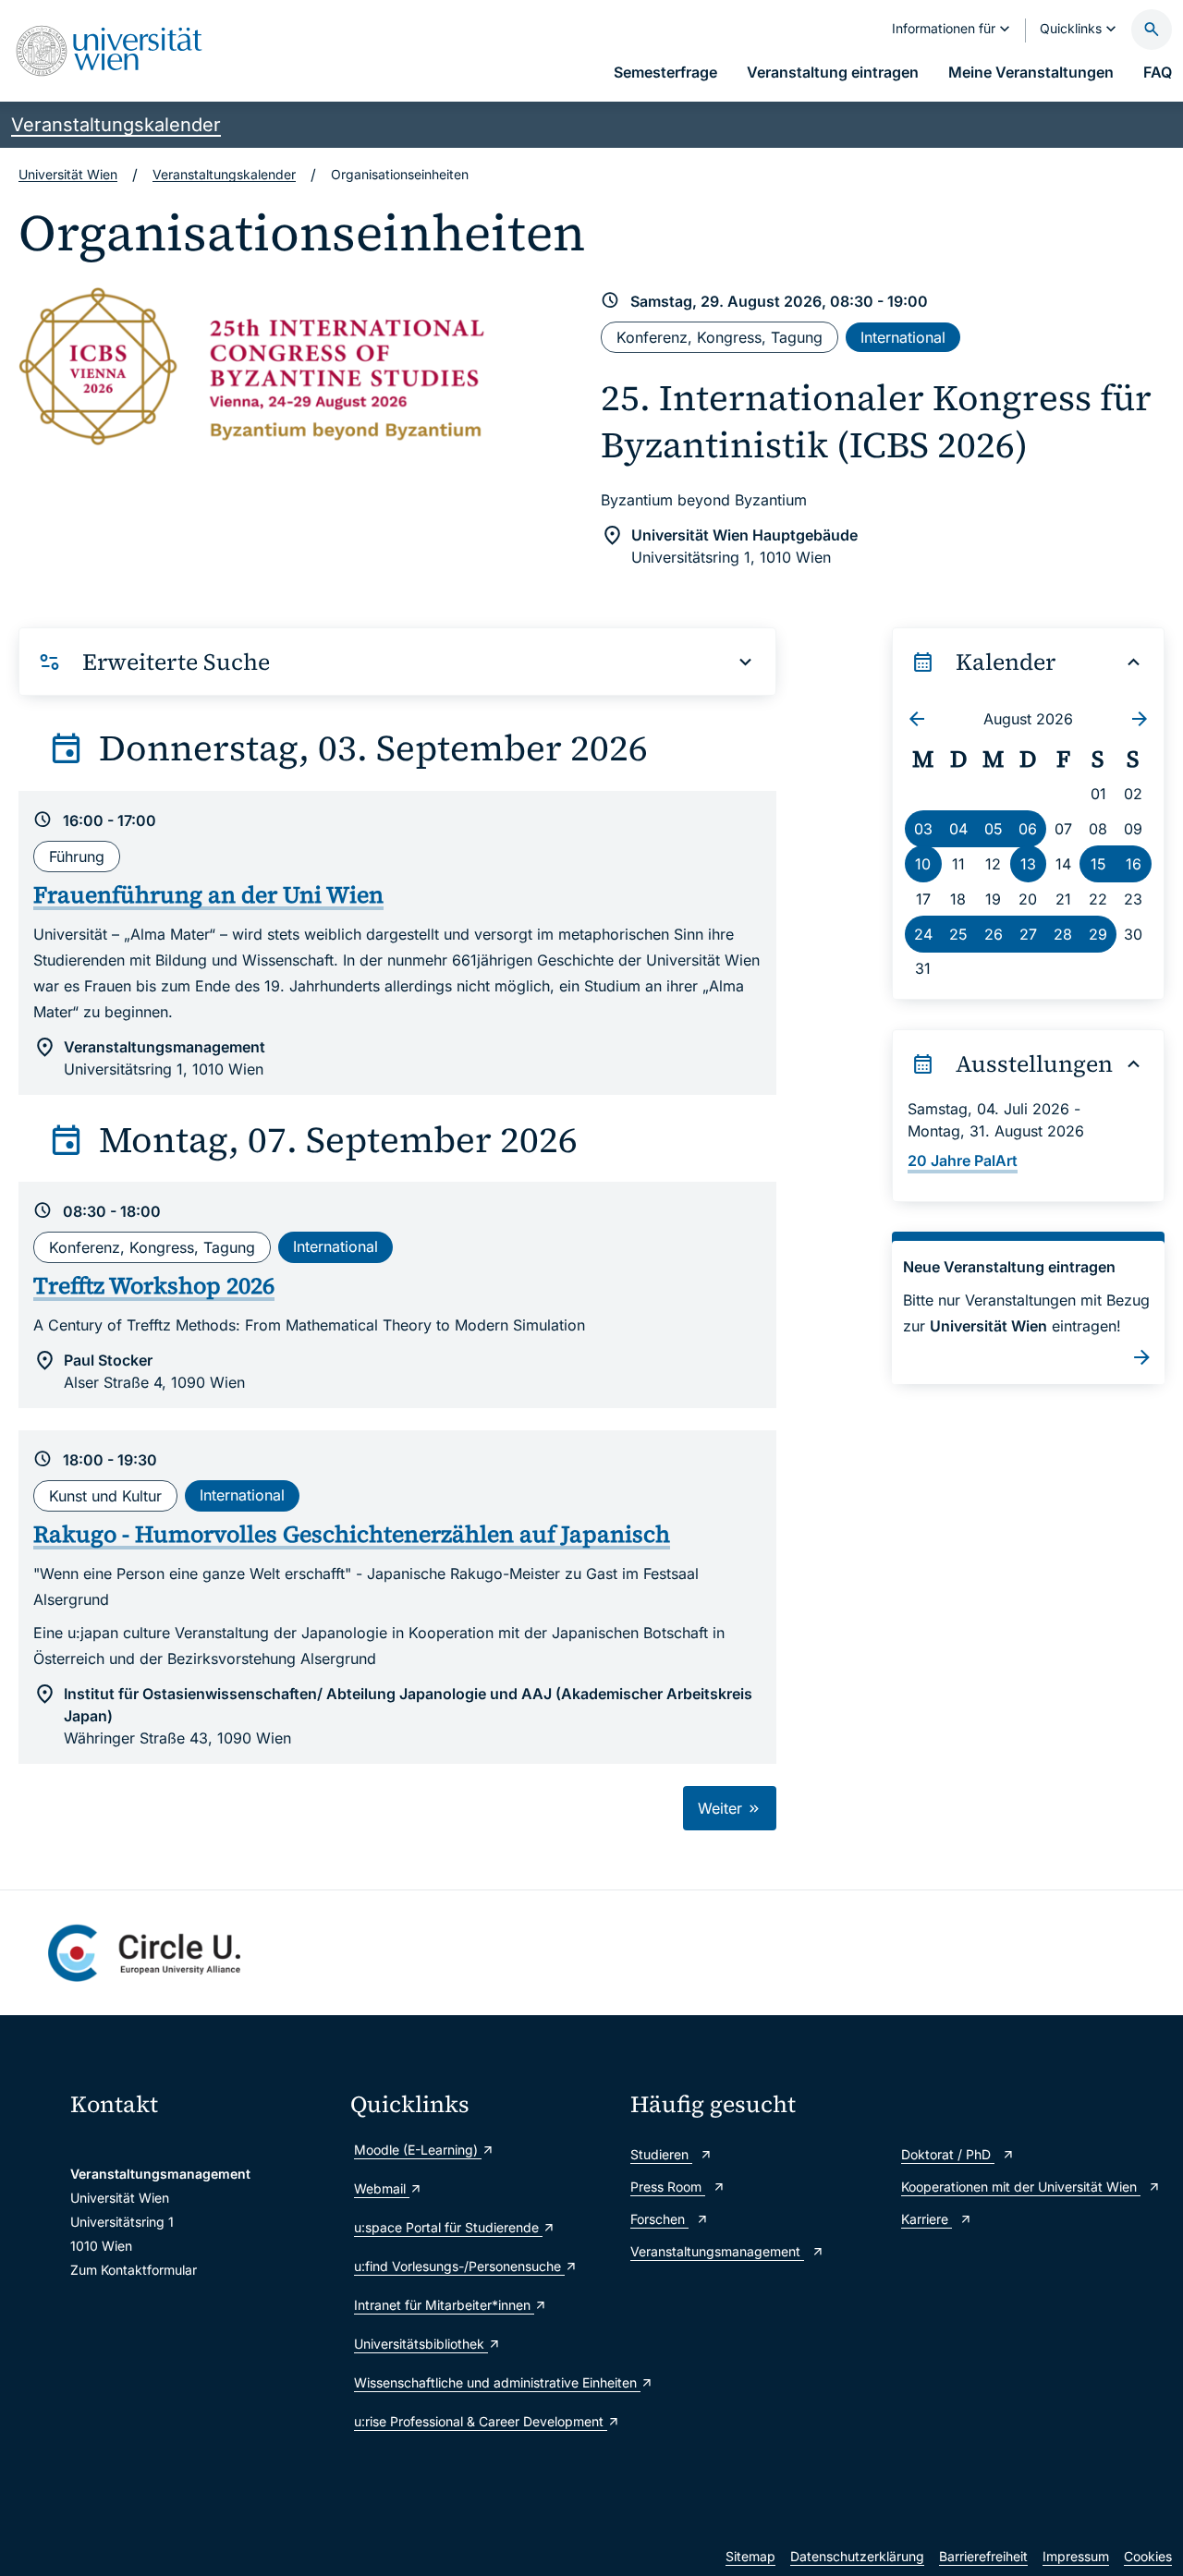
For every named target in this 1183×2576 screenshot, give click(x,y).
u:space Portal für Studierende (448, 2227)
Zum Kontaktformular (134, 2270)
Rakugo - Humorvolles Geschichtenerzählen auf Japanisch (352, 1534)
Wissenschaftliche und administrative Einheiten (483, 2382)
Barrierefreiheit (983, 2556)
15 (1098, 864)
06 (1028, 829)
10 (923, 864)
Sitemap (750, 2556)
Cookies (1148, 2556)
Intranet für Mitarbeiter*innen (444, 2305)
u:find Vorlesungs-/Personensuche (459, 2266)
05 (994, 829)
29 (1098, 934)
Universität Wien (68, 174)
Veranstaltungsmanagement (717, 2251)
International (903, 337)
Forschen (659, 2219)
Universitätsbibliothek (421, 2344)
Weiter (722, 1808)
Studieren (661, 2154)
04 (958, 829)
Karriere (927, 2219)
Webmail (382, 2188)
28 (1063, 934)
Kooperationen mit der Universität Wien (1021, 2187)
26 (994, 934)
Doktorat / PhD (948, 2154)
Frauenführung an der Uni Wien (208, 894)
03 (923, 829)
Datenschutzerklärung (857, 2556)
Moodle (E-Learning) (418, 2150)
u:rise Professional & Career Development (481, 2421)
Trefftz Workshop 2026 (154, 1285)
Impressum (1076, 2556)
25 (958, 934)
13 (1028, 864)
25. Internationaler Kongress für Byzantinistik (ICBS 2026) (876, 421)
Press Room (668, 2187)
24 (923, 934)
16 (1134, 864)
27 (1028, 934)
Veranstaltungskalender (116, 125)
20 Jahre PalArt (963, 1160)
